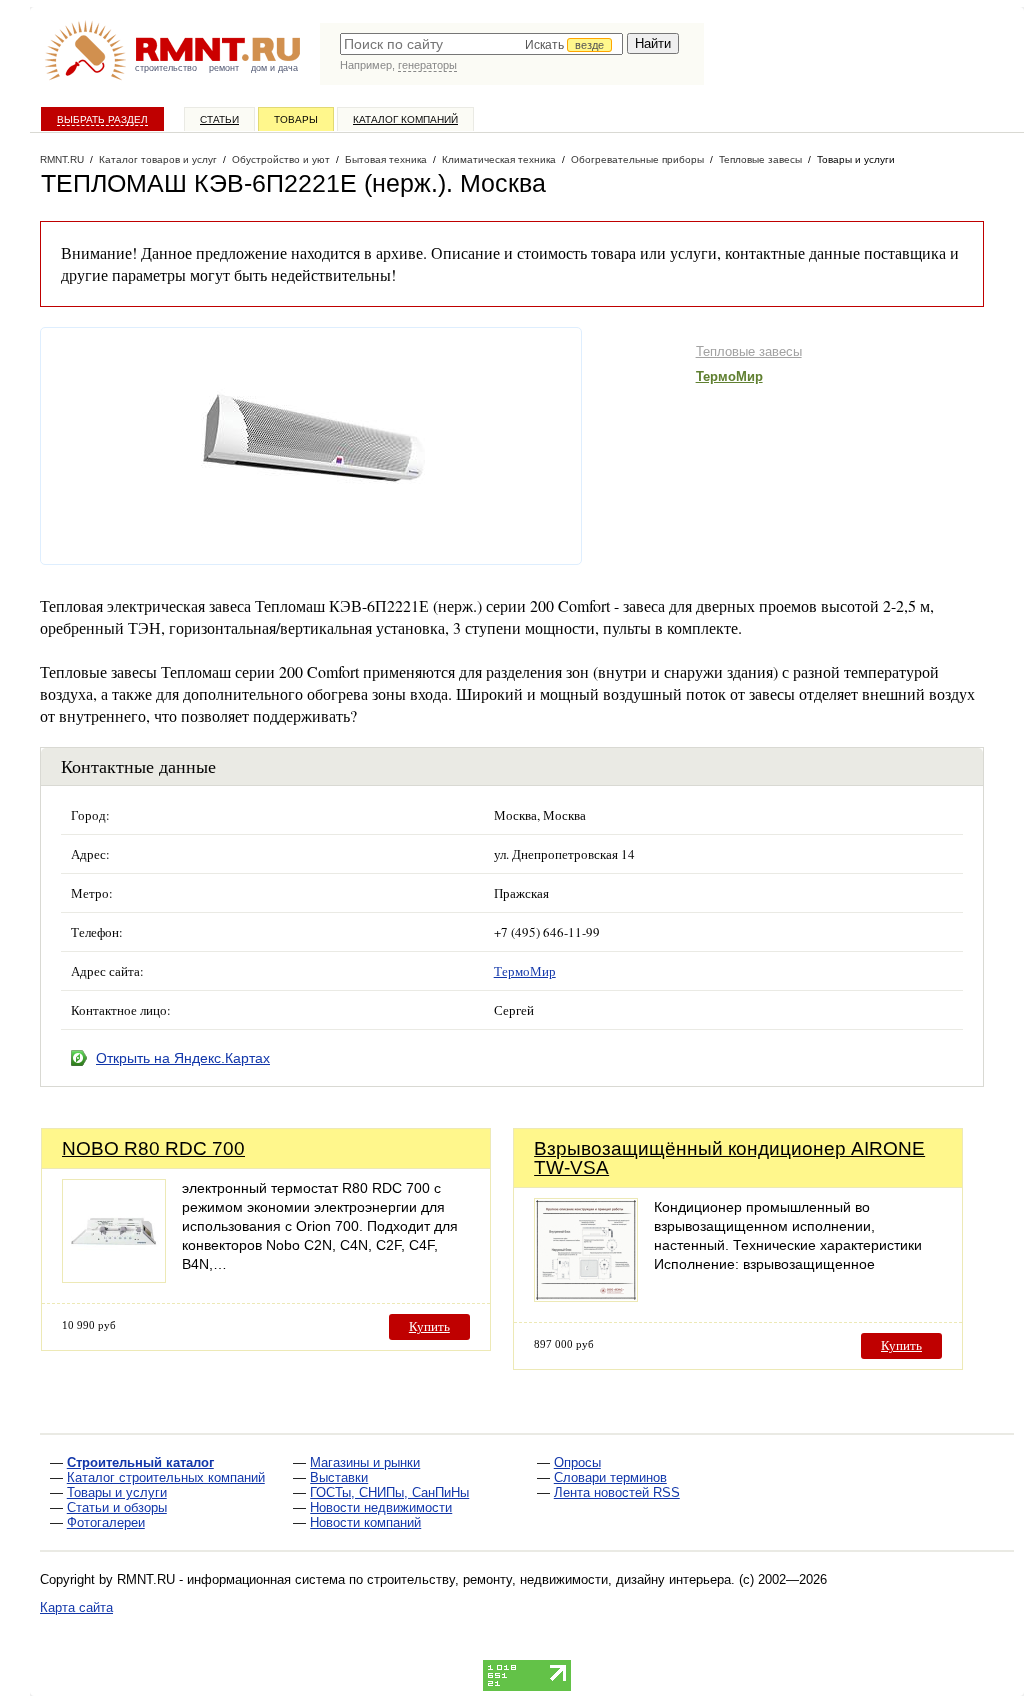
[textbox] (481, 44)
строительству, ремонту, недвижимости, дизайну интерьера (549, 1579)
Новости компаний (365, 1522)
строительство (166, 68)
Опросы (577, 1462)
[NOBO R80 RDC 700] (114, 1277)
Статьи (219, 119)
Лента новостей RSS (617, 1492)
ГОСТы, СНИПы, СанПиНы (389, 1492)
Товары (296, 119)
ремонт (224, 68)
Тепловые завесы (749, 351)
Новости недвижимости (381, 1507)
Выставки (339, 1477)
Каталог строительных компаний (166, 1477)
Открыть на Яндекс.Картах (183, 1058)
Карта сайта (76, 1607)
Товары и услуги (117, 1492)
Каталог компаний (405, 119)
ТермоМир (729, 376)
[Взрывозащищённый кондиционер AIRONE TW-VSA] (586, 1296)
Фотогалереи (106, 1522)
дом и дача (274, 68)
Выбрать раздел (102, 119)
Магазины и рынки (365, 1462)
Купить (429, 1326)
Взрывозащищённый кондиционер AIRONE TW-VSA (729, 1158)
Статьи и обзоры (117, 1507)
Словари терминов (610, 1477)
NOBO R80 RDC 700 (153, 1148)
